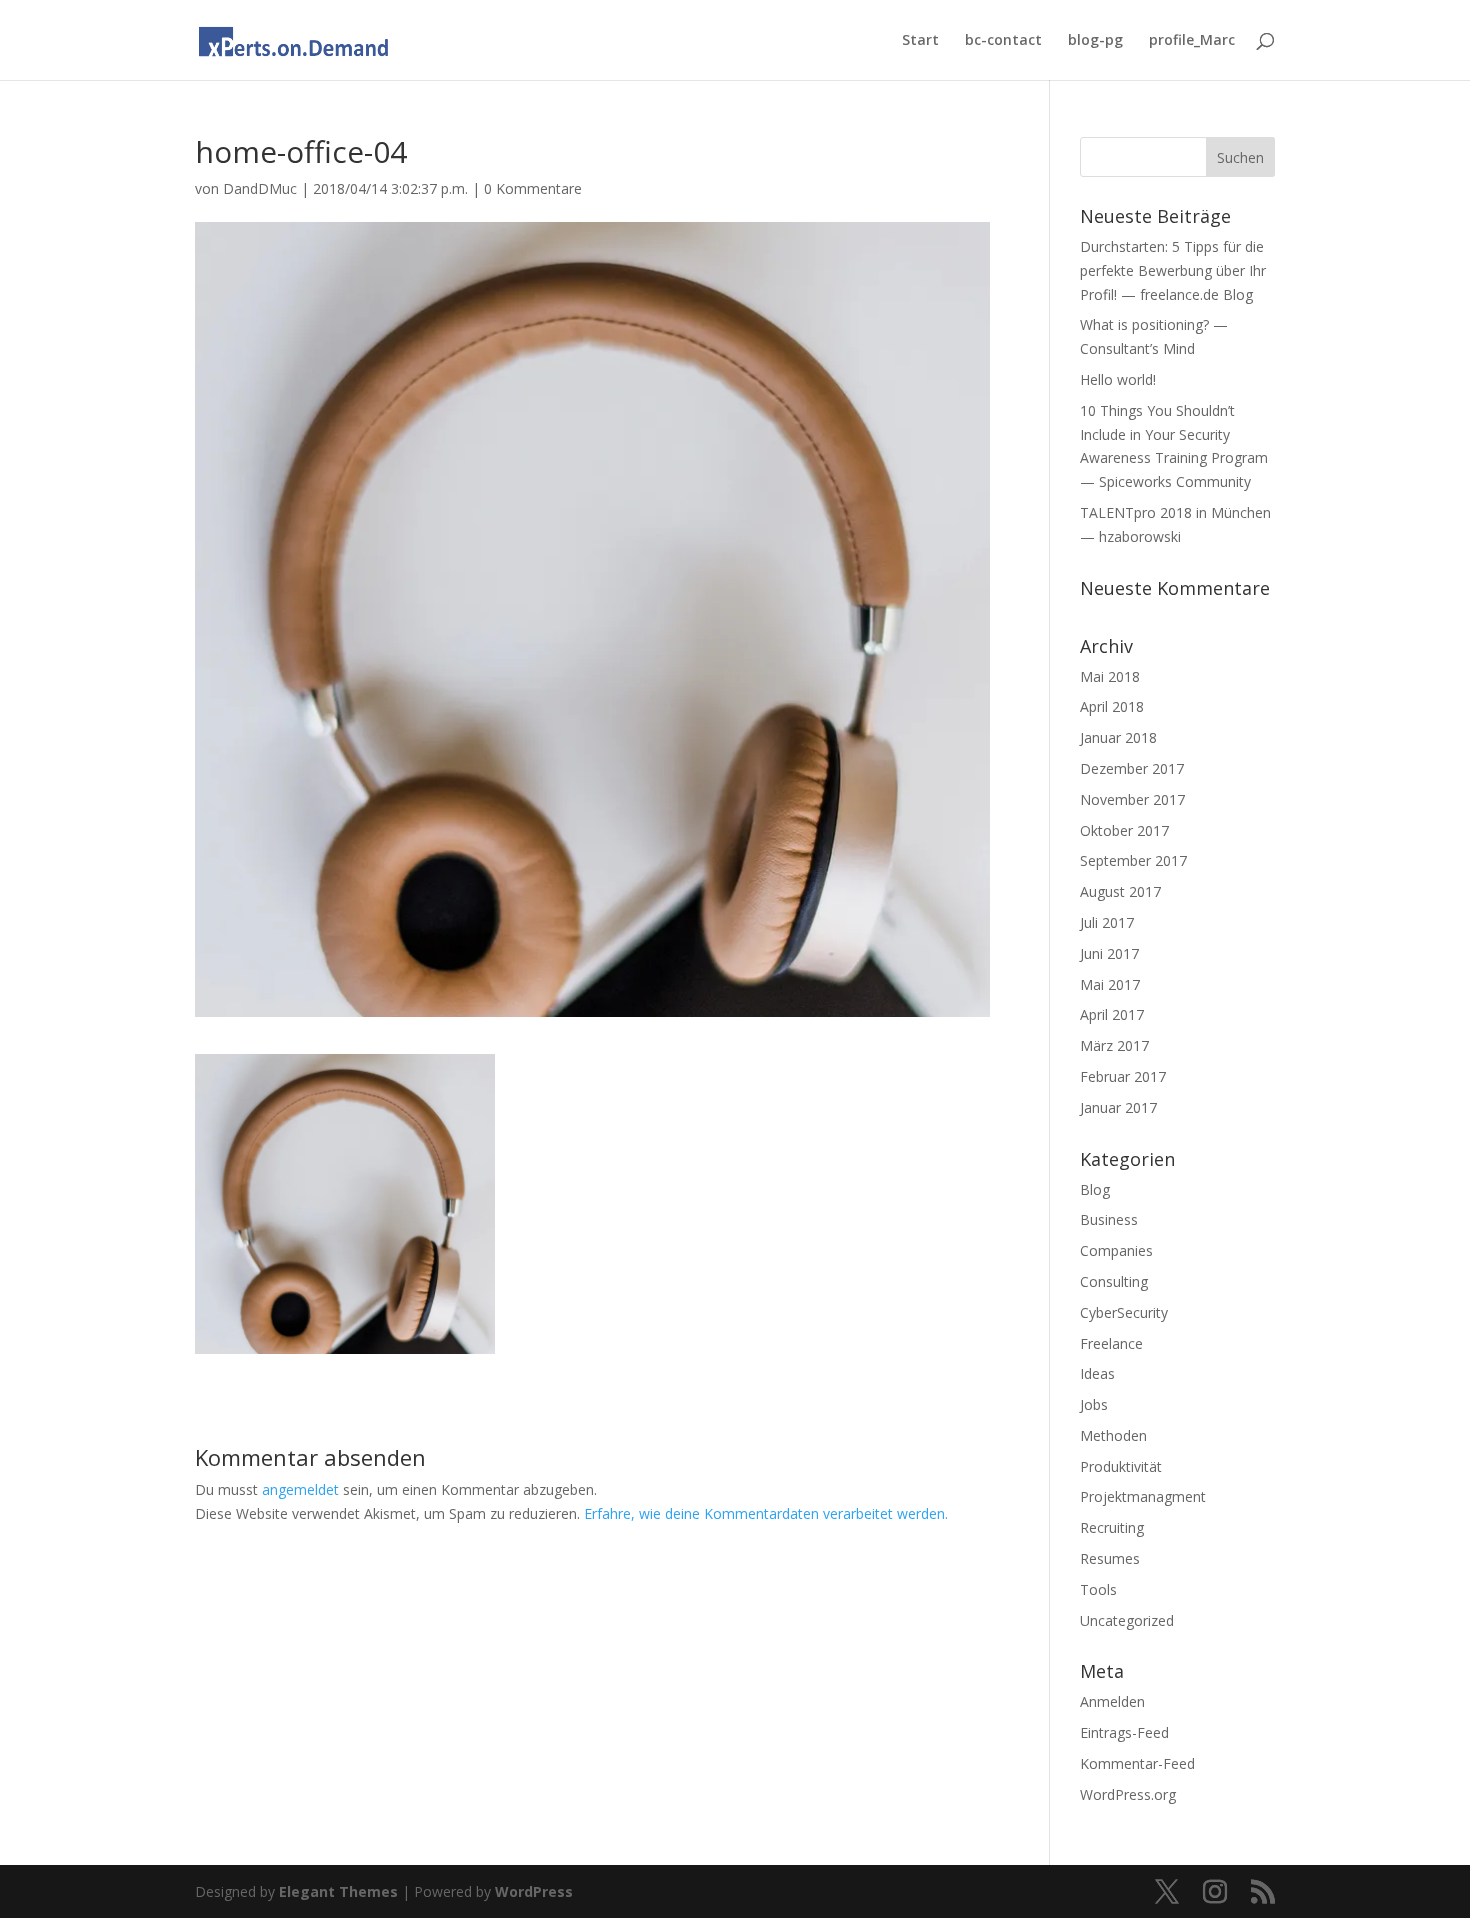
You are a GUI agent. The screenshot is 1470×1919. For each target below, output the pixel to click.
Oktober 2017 (1124, 830)
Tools (1098, 1589)
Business (1109, 1219)
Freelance (1111, 1343)
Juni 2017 (1109, 953)
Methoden (1113, 1435)
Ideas (1097, 1373)
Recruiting (1112, 1527)
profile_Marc (1192, 41)
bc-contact (1003, 41)
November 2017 (1132, 799)
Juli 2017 (1107, 922)
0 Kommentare (533, 188)
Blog (1095, 1189)
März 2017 (1114, 1045)
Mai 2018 (1110, 676)
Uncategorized (1127, 1620)
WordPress (534, 1891)
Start (920, 41)
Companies (1116, 1250)
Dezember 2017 (1132, 768)
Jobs (1094, 1404)
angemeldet (300, 1489)
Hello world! (1118, 379)
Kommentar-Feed (1137, 1763)
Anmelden (1112, 1701)
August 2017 (1120, 891)
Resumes (1110, 1558)
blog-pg (1095, 41)
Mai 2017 (1110, 984)
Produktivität (1121, 1466)
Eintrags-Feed (1124, 1732)
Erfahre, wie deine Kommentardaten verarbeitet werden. (766, 1513)
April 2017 (1112, 1014)
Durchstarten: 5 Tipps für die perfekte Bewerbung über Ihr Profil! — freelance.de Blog (1173, 270)
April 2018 (1112, 706)
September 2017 (1133, 860)
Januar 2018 (1118, 737)
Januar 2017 (1118, 1107)
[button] (345, 1204)
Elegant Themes (338, 1891)
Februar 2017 (1123, 1076)
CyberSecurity (1124, 1312)
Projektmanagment (1143, 1496)
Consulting (1114, 1281)
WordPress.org (1128, 1794)
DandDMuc (260, 188)
